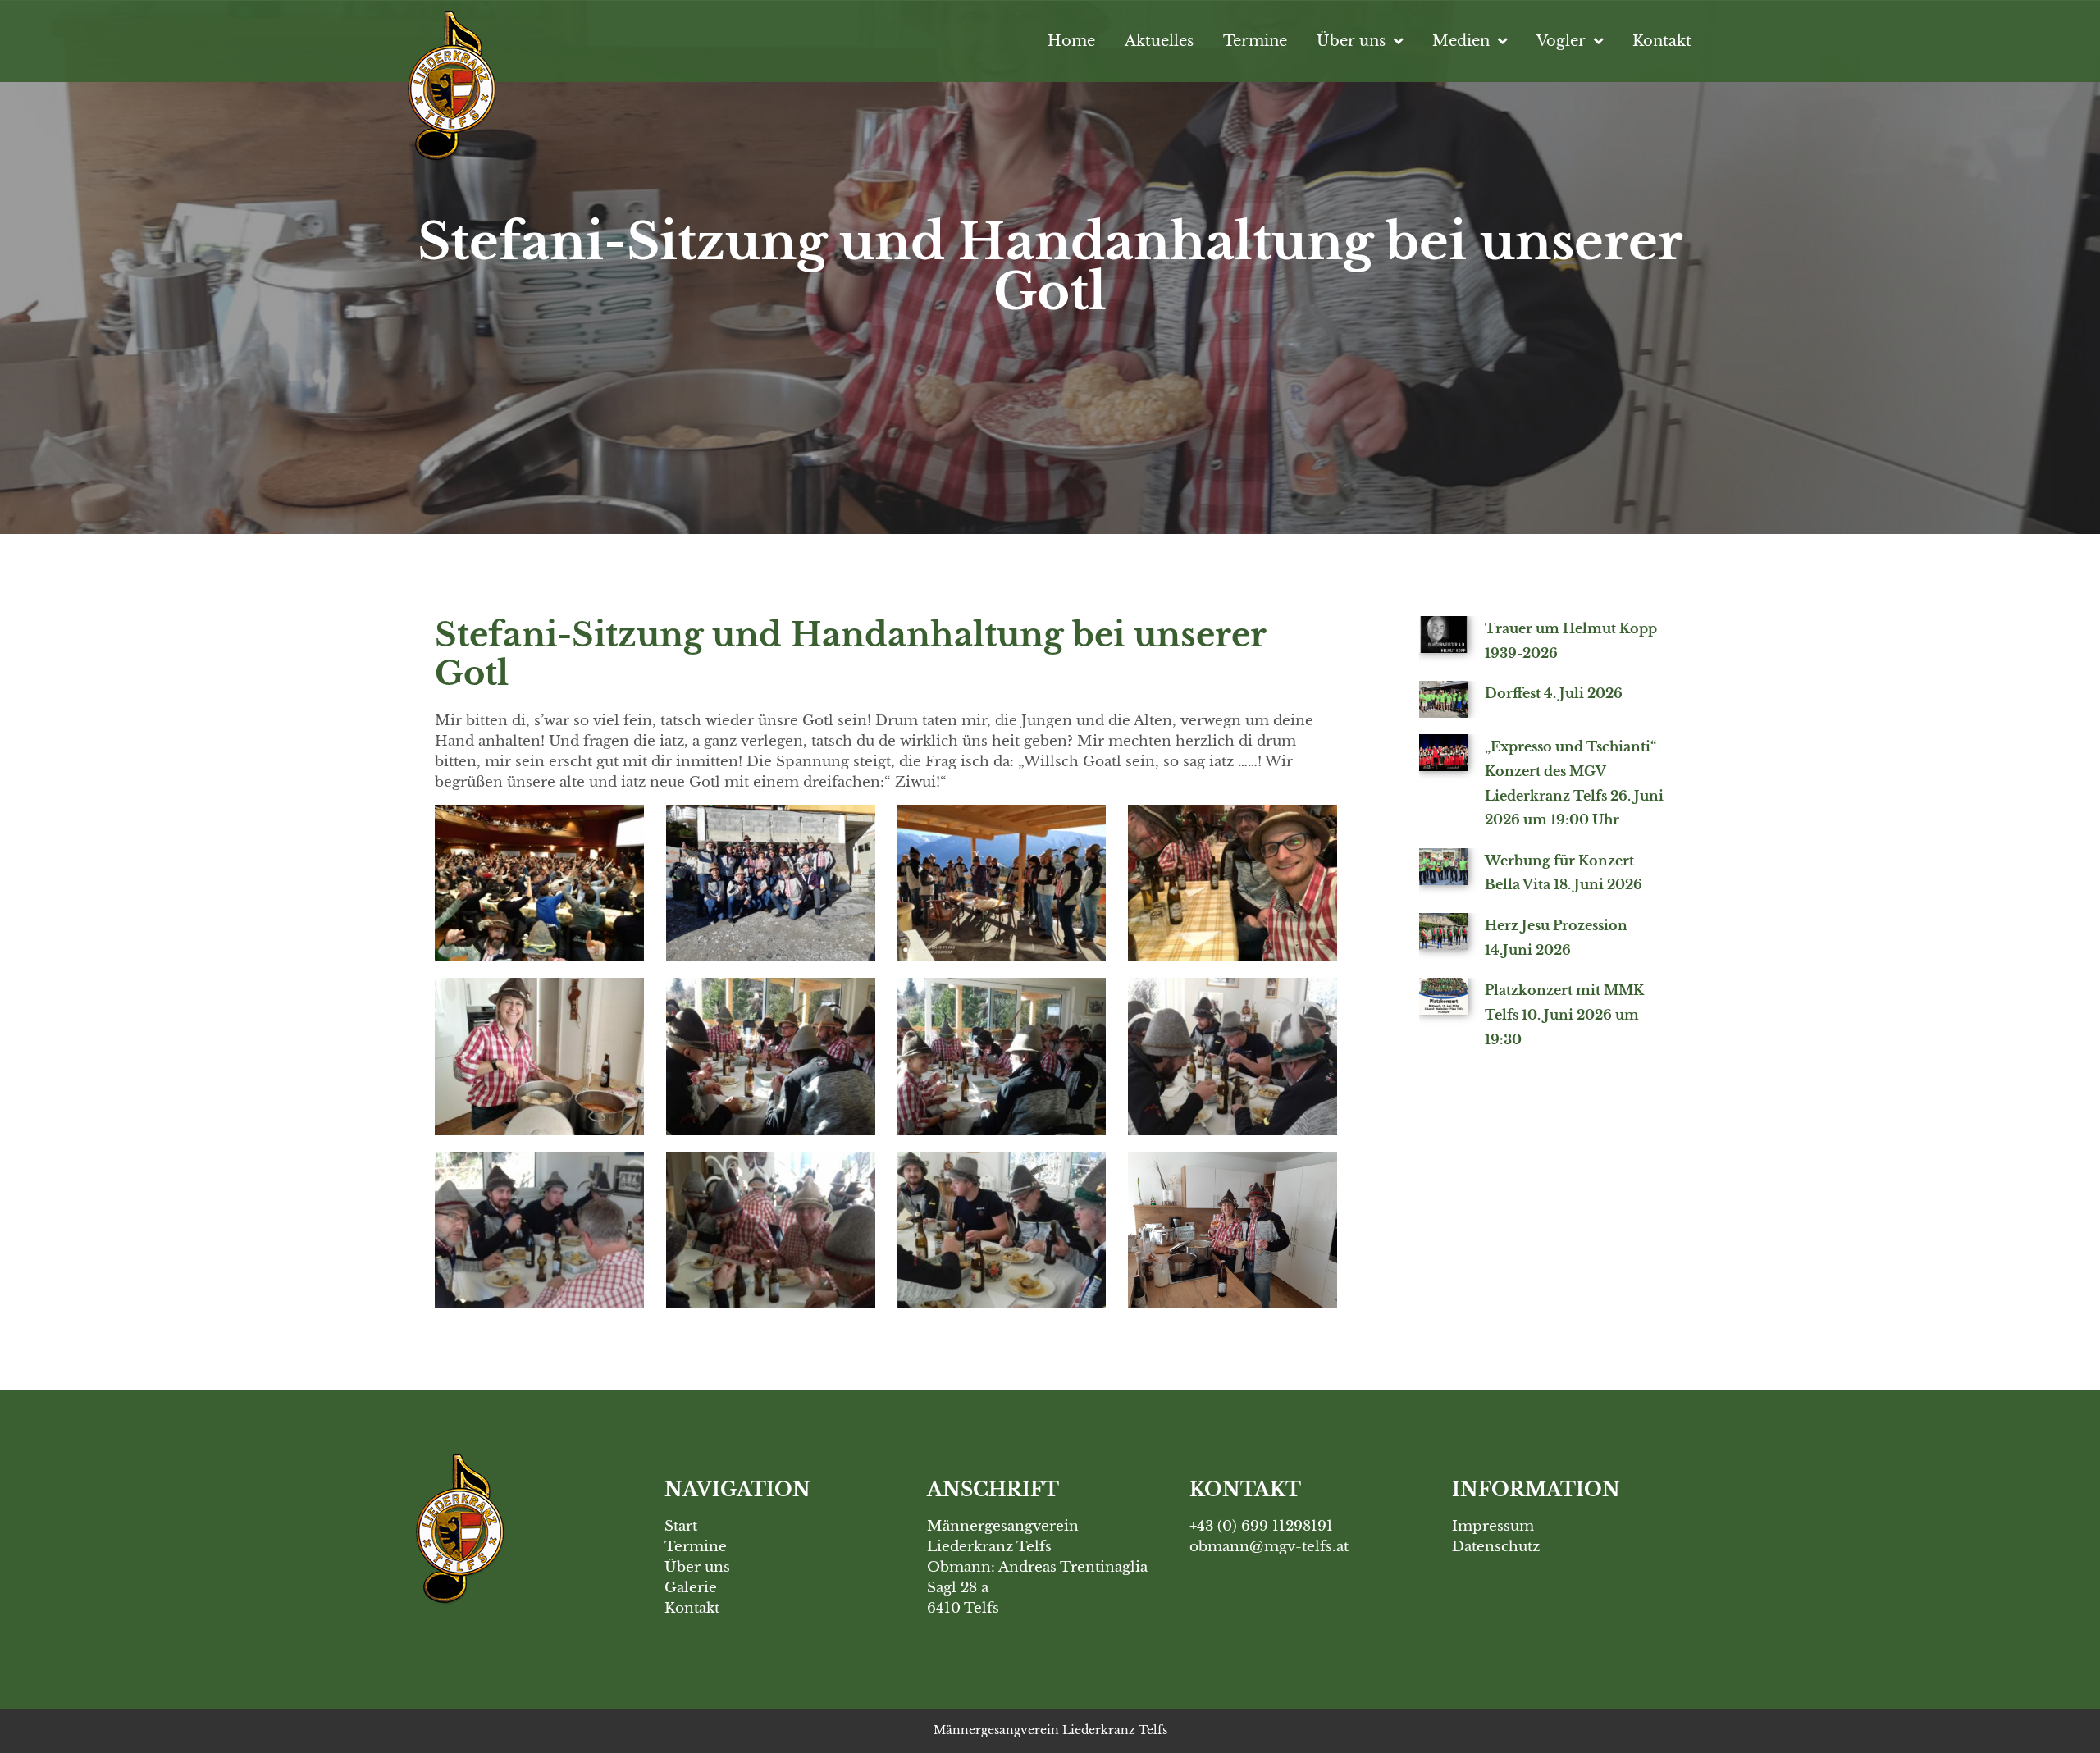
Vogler (1561, 41)
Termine (1255, 41)
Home (1071, 41)
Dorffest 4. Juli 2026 (1554, 693)
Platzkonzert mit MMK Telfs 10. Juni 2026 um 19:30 (1564, 1014)
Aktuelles (1159, 41)
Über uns (1351, 41)
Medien (1461, 41)
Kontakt (1662, 41)
